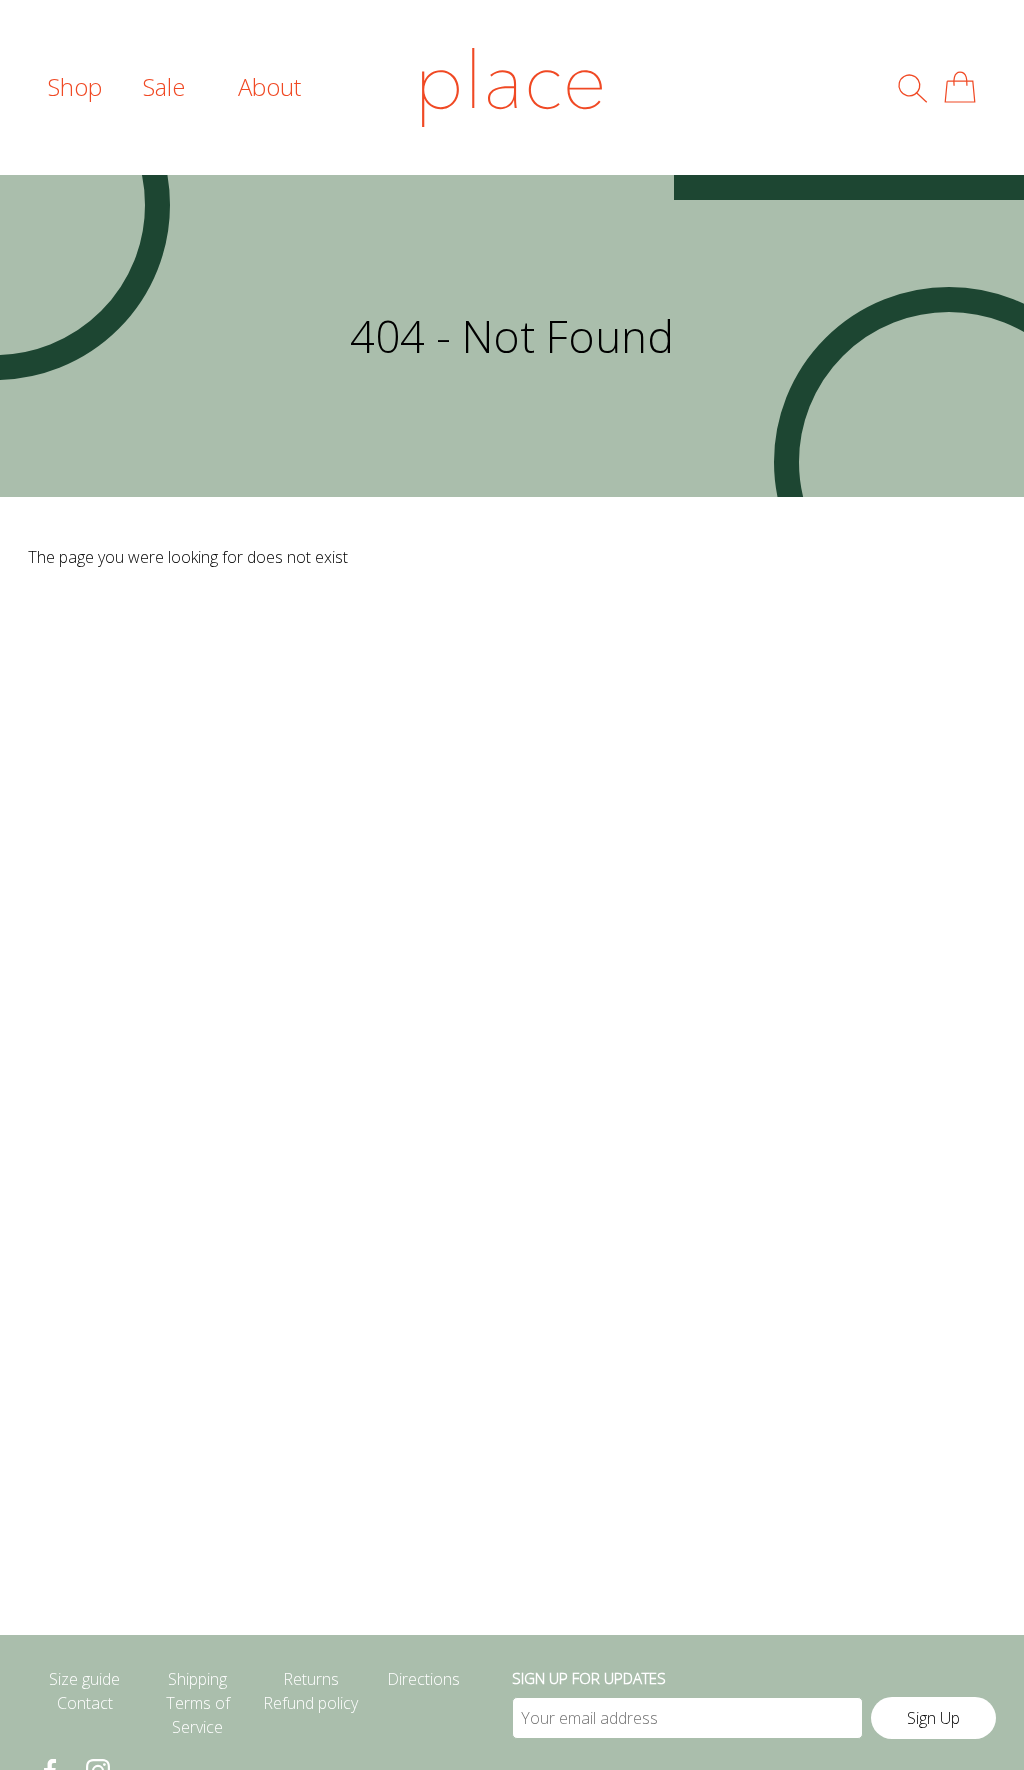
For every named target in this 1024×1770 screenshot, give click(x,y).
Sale (164, 86)
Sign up (933, 1718)
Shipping (197, 1679)
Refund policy (310, 1703)
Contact (85, 1703)
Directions (423, 1679)
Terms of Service (198, 1715)
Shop (75, 86)
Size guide (84, 1679)
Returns (311, 1679)
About (269, 86)
